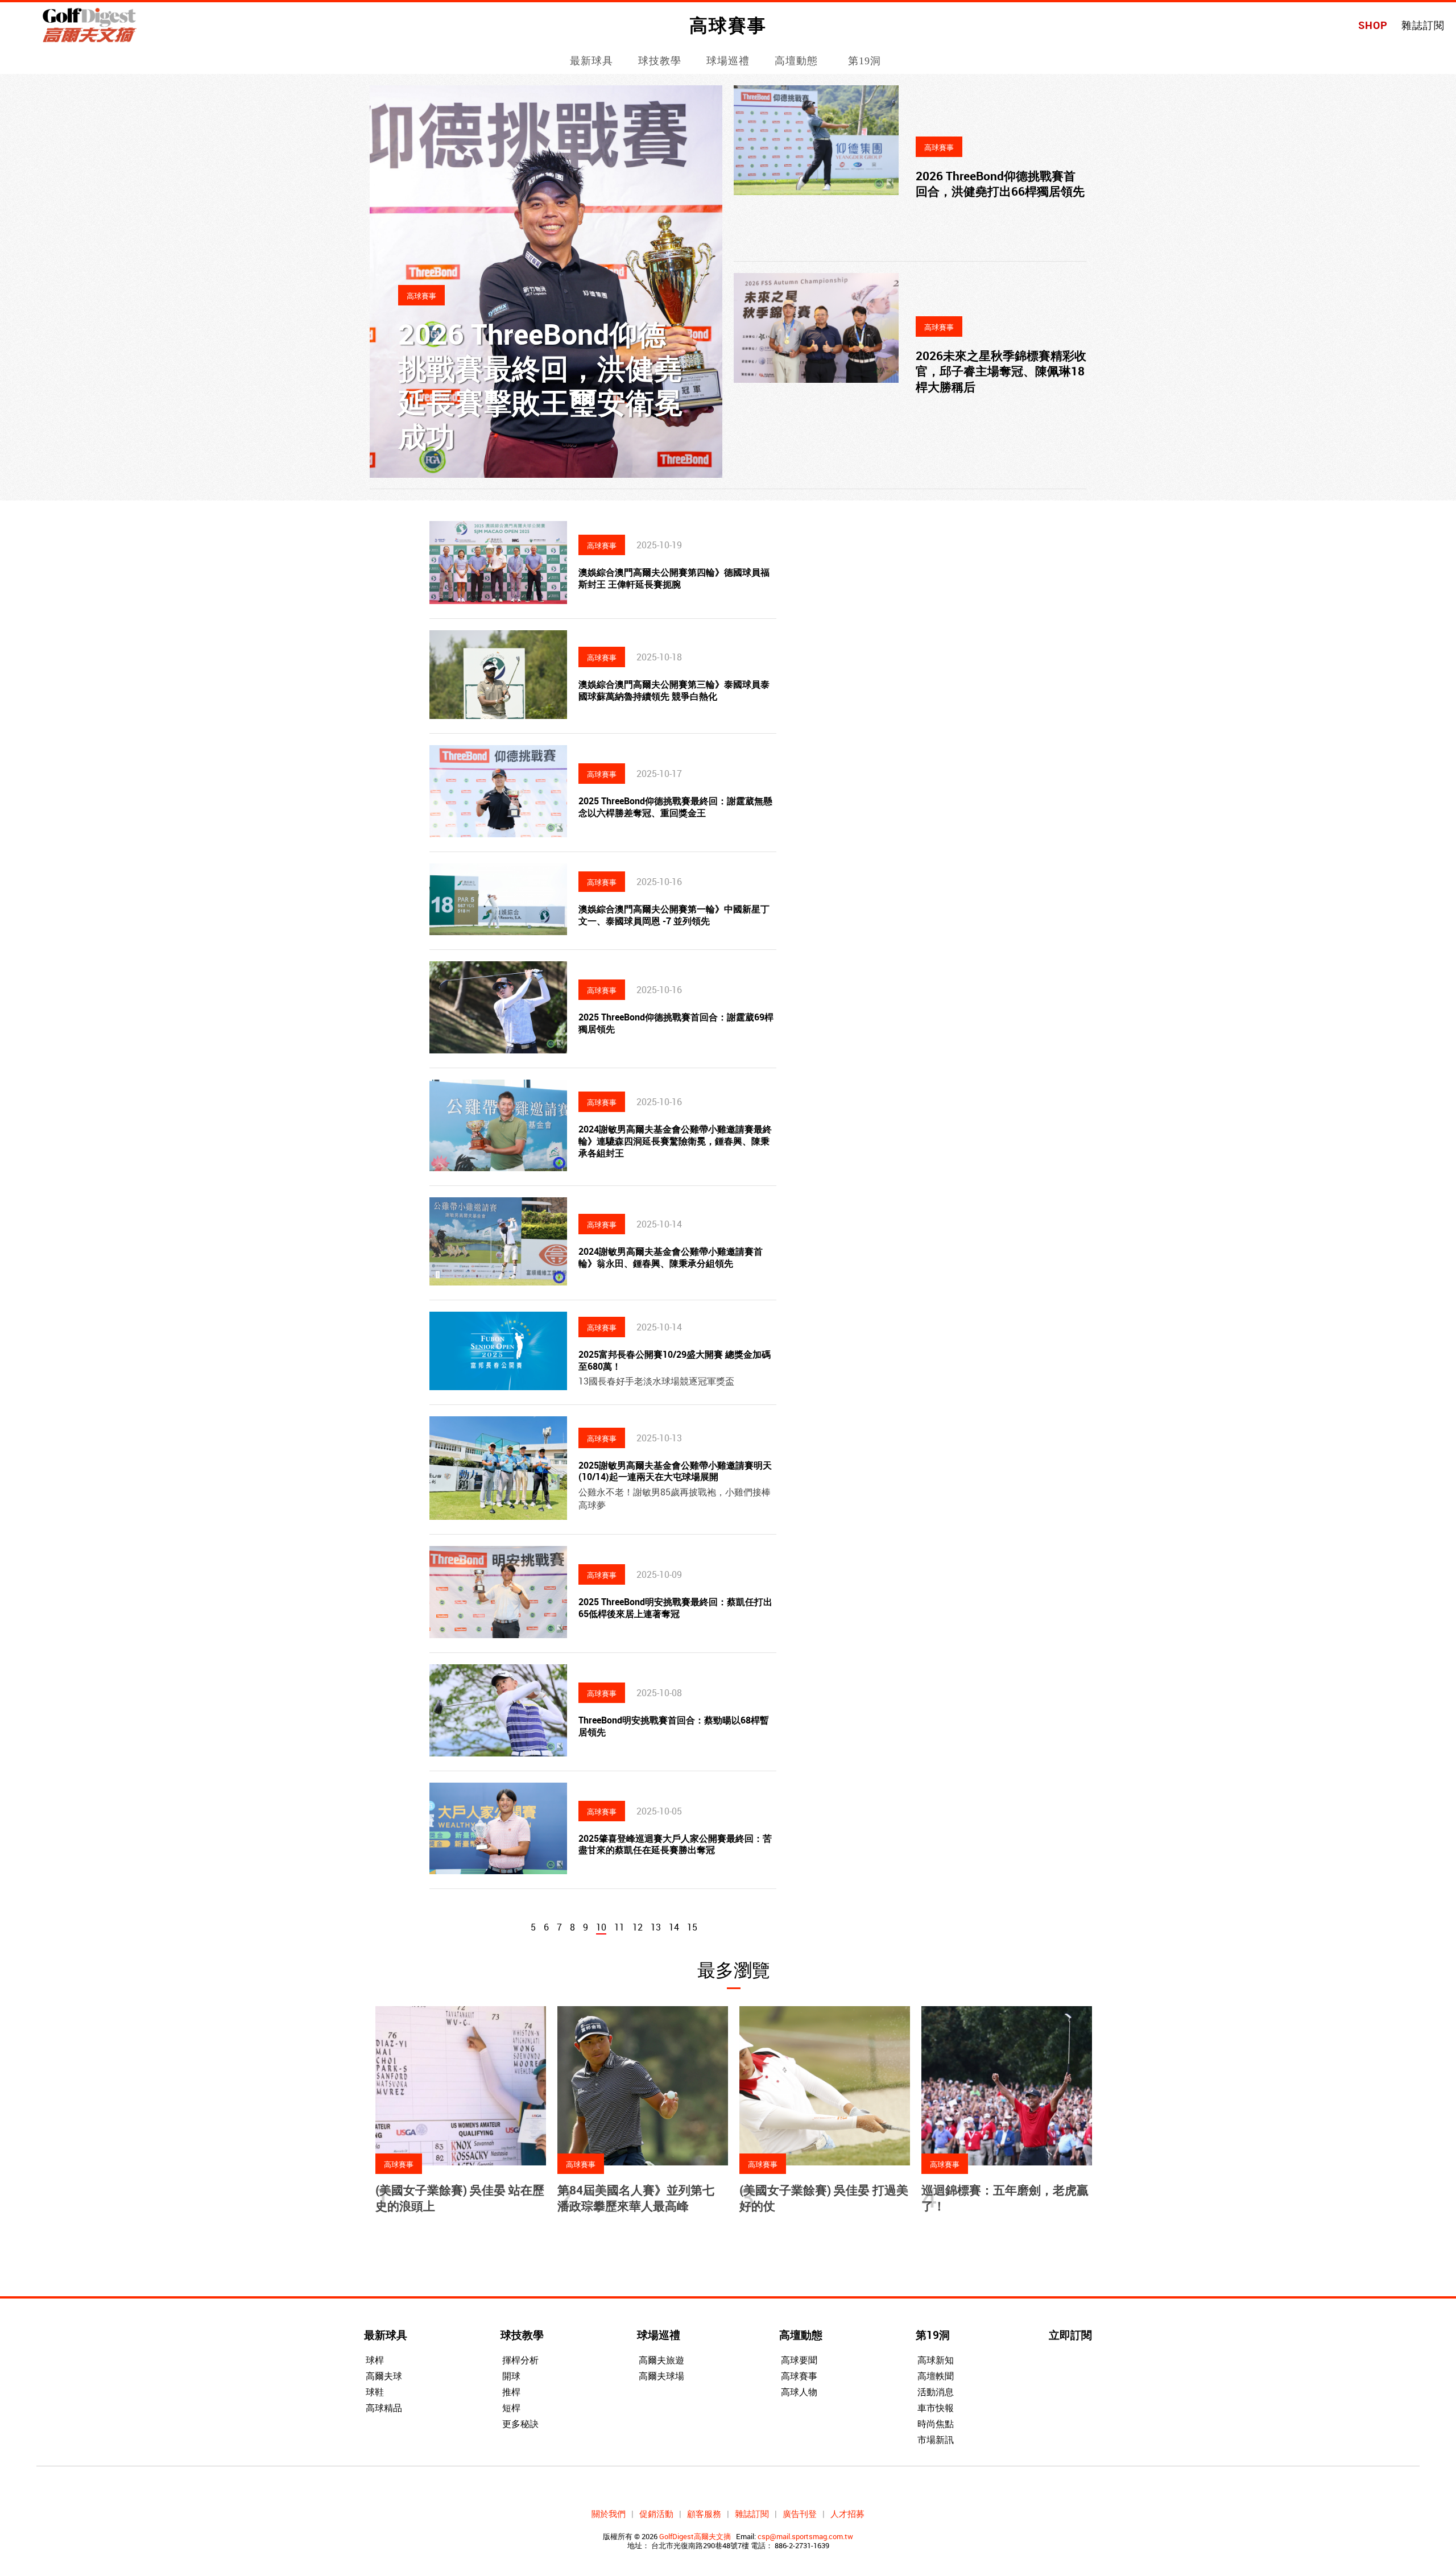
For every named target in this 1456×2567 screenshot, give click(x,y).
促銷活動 (656, 2514)
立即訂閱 (1070, 2335)
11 (619, 1927)
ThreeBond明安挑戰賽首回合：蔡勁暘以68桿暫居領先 (674, 1726)
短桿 (511, 2408)
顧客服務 (704, 2514)
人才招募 (847, 2514)
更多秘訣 (520, 2424)
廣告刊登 (800, 2514)
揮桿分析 (520, 2360)
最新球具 (591, 61)
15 (692, 1927)
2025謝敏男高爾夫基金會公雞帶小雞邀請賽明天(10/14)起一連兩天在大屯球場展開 (675, 1471)
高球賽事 (799, 2376)
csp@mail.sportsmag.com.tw (805, 2536)
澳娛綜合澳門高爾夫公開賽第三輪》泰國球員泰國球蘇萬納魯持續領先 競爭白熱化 (674, 690)
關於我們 (609, 2514)
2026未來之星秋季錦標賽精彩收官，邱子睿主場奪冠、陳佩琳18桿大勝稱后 (1001, 371)
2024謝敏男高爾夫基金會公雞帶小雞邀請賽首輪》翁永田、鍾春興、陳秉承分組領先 (671, 1257)
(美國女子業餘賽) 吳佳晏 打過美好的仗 (824, 2198)
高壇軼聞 (936, 2376)
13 (656, 1927)
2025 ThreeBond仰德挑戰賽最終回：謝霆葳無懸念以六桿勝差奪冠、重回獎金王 (675, 807)
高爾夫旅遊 (661, 2360)
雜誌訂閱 (1423, 25)
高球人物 (799, 2392)
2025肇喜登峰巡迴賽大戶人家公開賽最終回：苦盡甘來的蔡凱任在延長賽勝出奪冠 (675, 1844)
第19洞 (864, 61)
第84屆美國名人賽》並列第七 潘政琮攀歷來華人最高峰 (636, 2198)
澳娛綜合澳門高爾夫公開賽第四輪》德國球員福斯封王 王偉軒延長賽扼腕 (674, 578)
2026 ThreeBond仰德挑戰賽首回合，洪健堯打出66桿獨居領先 (1000, 183)
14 (674, 1927)
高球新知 (936, 2360)
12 (638, 1927)
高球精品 (384, 2408)
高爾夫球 (384, 2376)
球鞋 (375, 2392)
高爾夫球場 (661, 2376)
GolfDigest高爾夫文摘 (695, 2536)
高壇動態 (796, 61)
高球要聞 (799, 2360)
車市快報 (936, 2408)
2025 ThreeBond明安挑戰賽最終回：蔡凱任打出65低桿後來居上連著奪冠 (675, 1608)
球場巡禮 (728, 61)
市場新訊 (936, 2440)
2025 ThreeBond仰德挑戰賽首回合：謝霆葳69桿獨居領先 (676, 1023)
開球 (511, 2376)
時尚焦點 (936, 2424)
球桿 (375, 2360)
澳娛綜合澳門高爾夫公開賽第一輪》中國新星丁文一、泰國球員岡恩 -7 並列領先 (674, 915)
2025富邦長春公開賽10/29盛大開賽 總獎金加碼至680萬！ (675, 1360)
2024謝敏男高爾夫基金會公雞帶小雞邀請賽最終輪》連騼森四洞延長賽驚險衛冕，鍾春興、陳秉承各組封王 (675, 1141)
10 (601, 1927)
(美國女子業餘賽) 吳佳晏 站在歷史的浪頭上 (460, 2198)
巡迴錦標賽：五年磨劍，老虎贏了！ (1005, 2198)
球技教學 (660, 61)
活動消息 (936, 2392)
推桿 (511, 2392)
